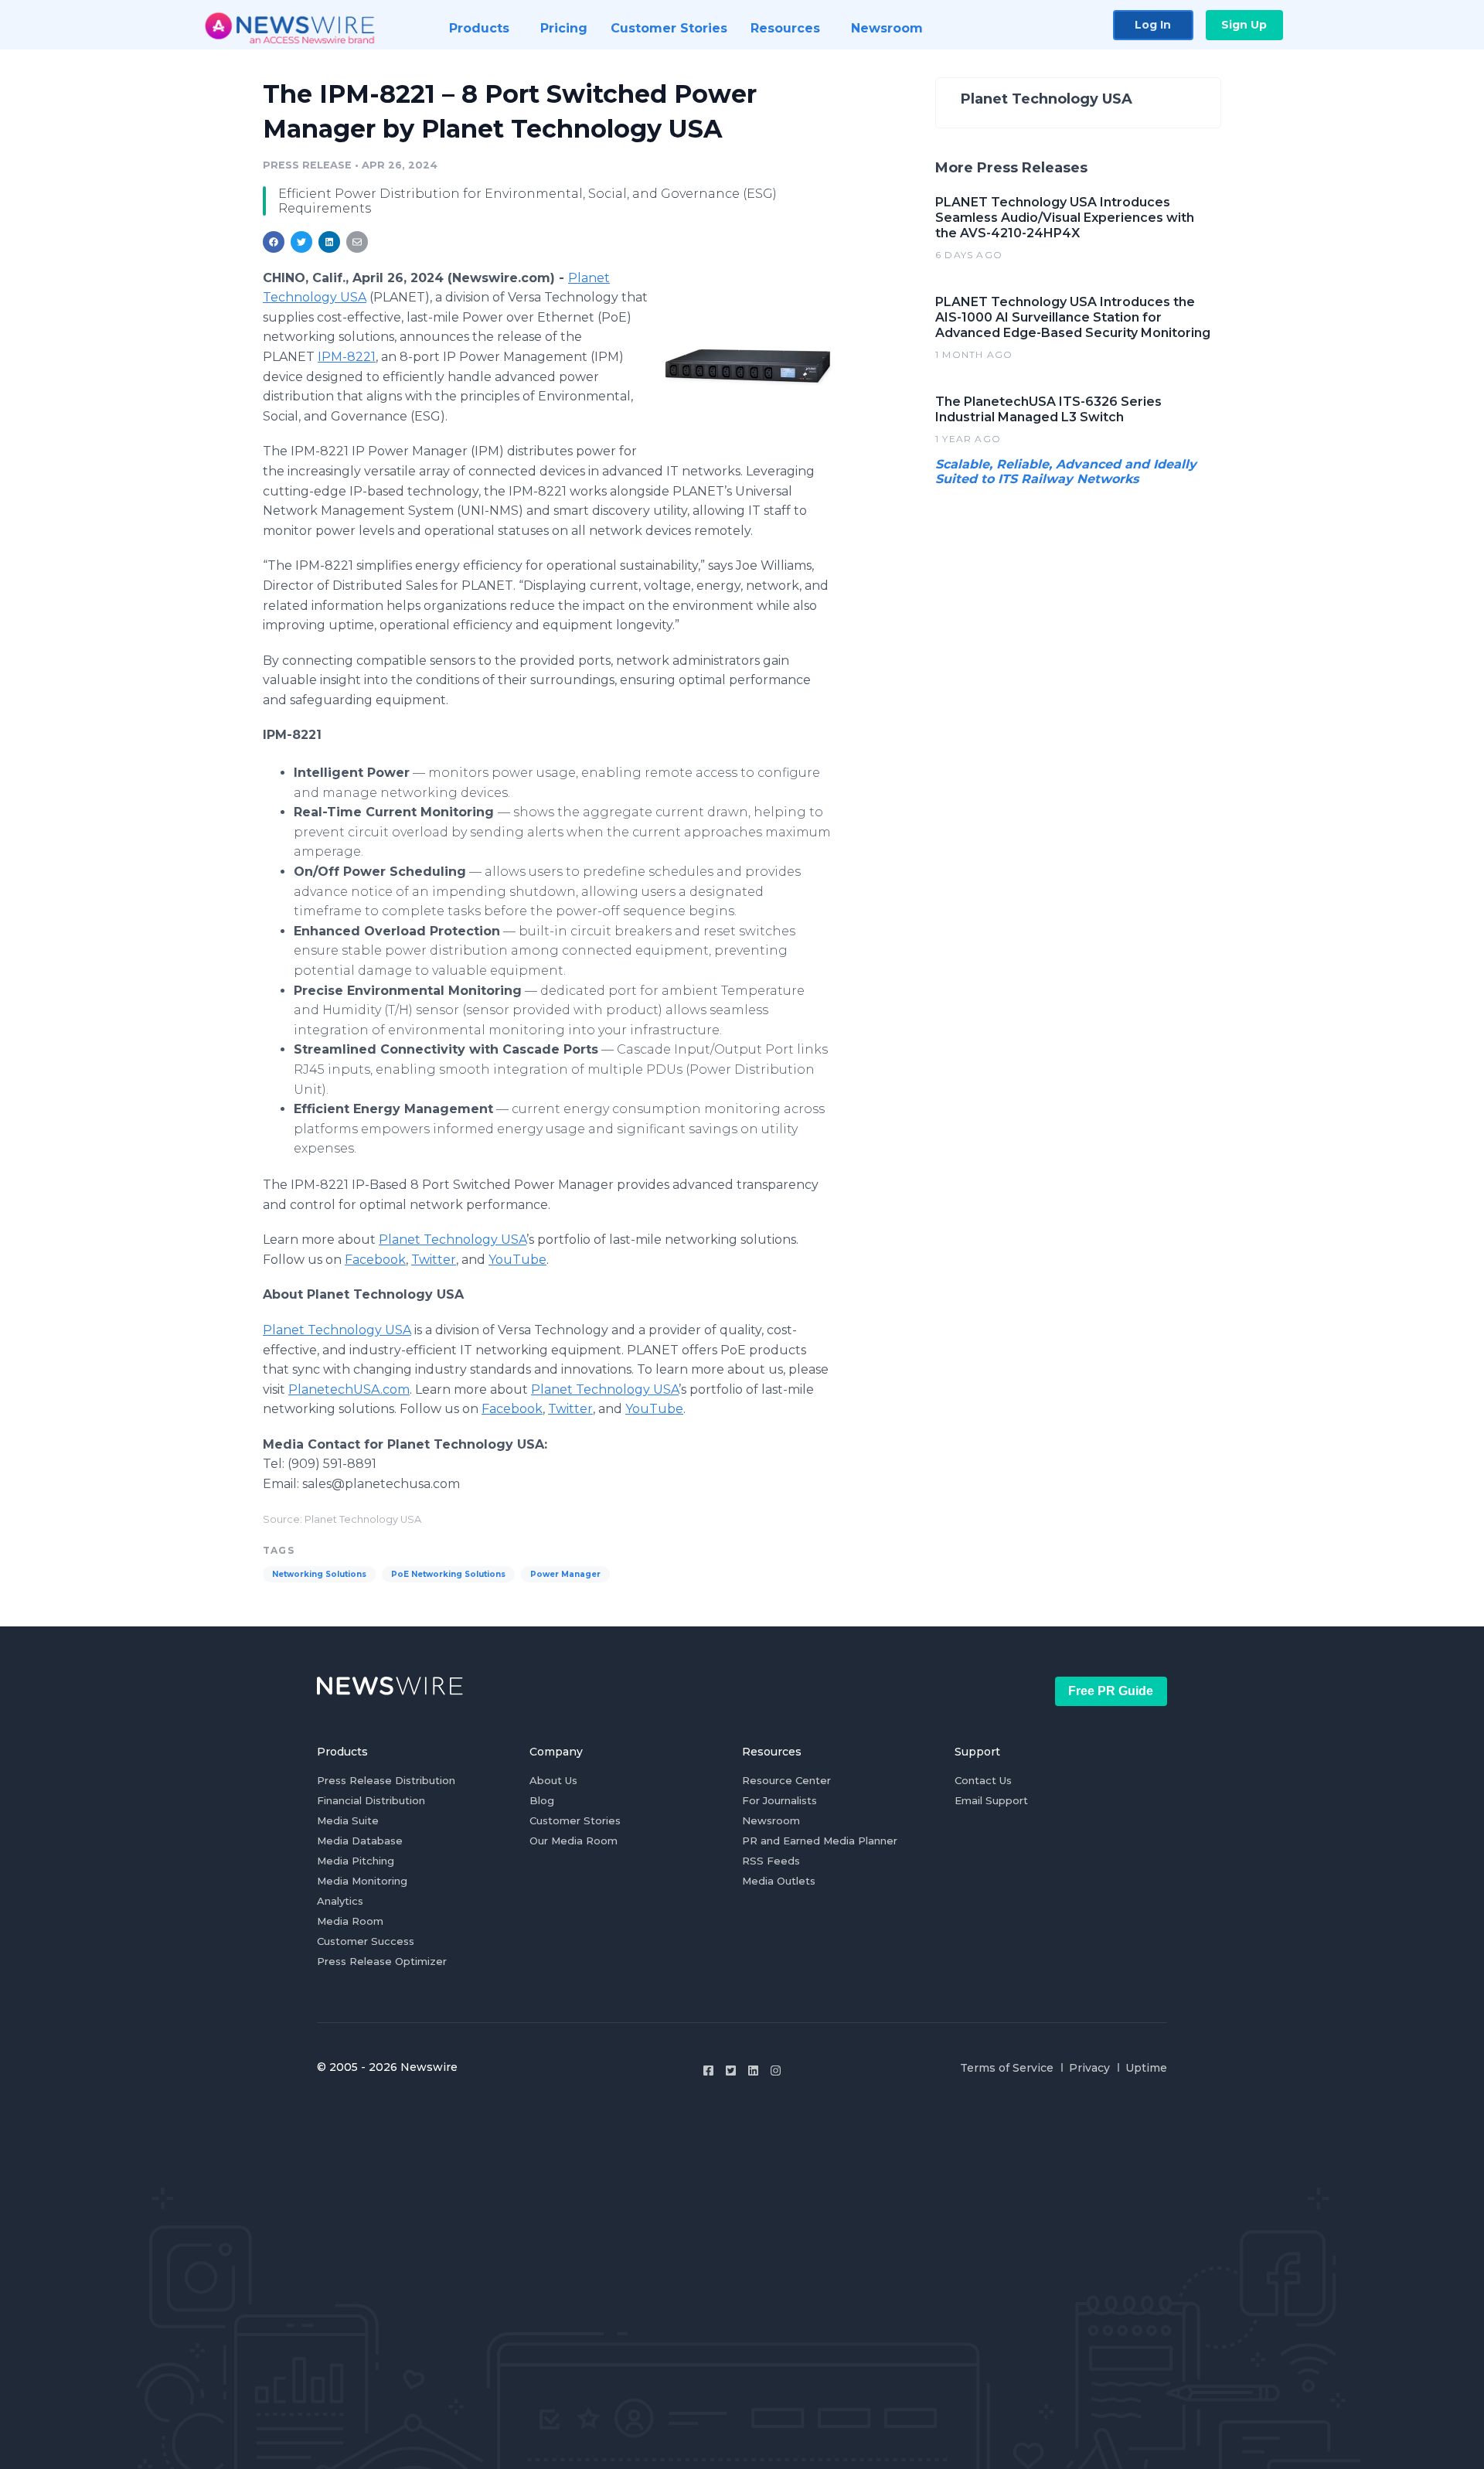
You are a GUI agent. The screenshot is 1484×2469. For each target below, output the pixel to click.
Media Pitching (356, 1861)
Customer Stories (575, 1820)
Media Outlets (779, 1881)
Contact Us (983, 1780)
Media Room (350, 1921)
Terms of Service (1007, 2068)
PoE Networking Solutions (448, 1574)
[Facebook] (708, 2071)
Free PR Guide (1111, 1691)
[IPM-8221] (748, 359)
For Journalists (779, 1800)
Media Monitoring (362, 1881)
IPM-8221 (347, 357)
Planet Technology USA (453, 1240)
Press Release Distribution (386, 1780)
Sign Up (1244, 25)
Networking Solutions (319, 1574)
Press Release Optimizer (382, 1961)
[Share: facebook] (274, 242)
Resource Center (786, 1780)
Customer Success (366, 1941)
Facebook (375, 1260)
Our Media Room (574, 1841)
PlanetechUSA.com (349, 1389)
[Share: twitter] (301, 242)
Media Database (360, 1841)
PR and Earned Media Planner (820, 1841)
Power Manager (565, 1574)
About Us (553, 1780)
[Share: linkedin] (330, 242)
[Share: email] (357, 242)
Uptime (1146, 2068)
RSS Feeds (771, 1861)
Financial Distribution (371, 1800)
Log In (1153, 25)
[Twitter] (731, 2071)
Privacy (1089, 2068)
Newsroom (771, 1820)
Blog (542, 1800)
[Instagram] (776, 2071)
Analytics (340, 1901)
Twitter (434, 1260)
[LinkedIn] (753, 2071)
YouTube (517, 1260)
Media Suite (348, 1820)
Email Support (991, 1800)
